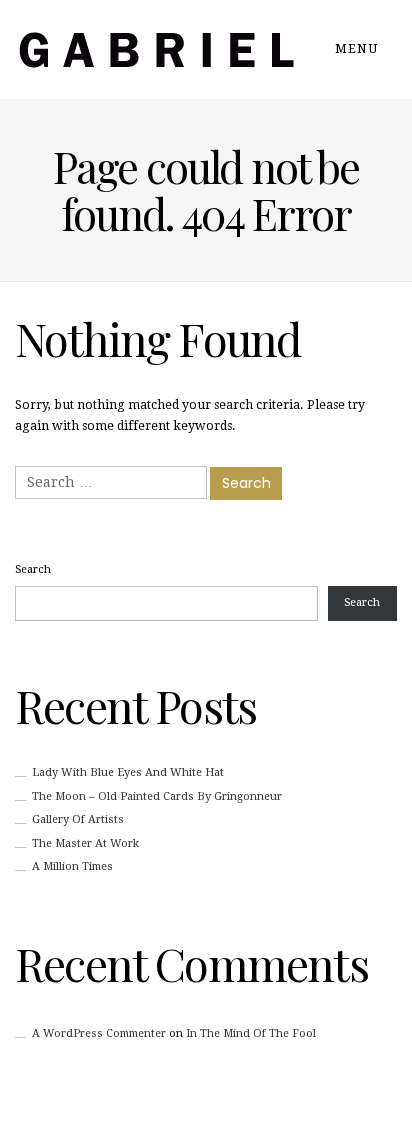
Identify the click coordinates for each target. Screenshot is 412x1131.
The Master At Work (85, 843)
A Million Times (72, 866)
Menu (358, 49)
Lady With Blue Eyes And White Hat (128, 772)
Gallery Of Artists (78, 819)
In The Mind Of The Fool (251, 1033)
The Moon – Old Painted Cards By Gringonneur (157, 796)
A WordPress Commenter (99, 1033)
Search (33, 569)
